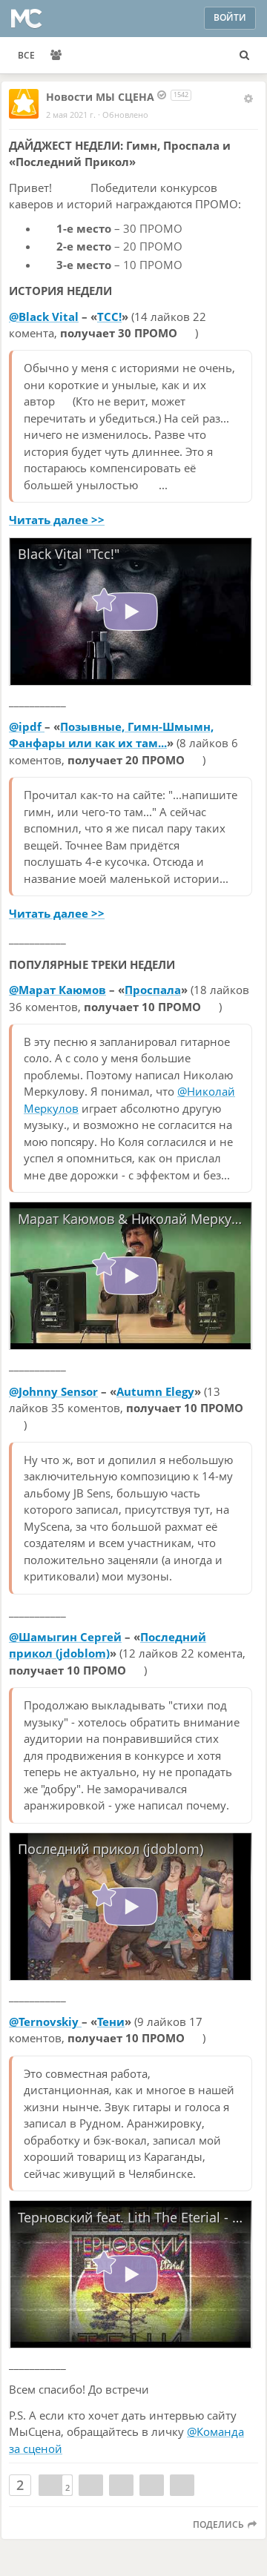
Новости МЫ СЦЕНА (100, 97)
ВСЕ (26, 55)
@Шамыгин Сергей (65, 1637)
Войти (230, 17)
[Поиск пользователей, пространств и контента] (244, 56)
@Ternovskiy (45, 2022)
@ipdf (27, 726)
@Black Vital (44, 317)
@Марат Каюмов (57, 990)
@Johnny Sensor (53, 1391)
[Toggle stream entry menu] (248, 99)
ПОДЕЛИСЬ (220, 2524)
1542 (181, 95)
